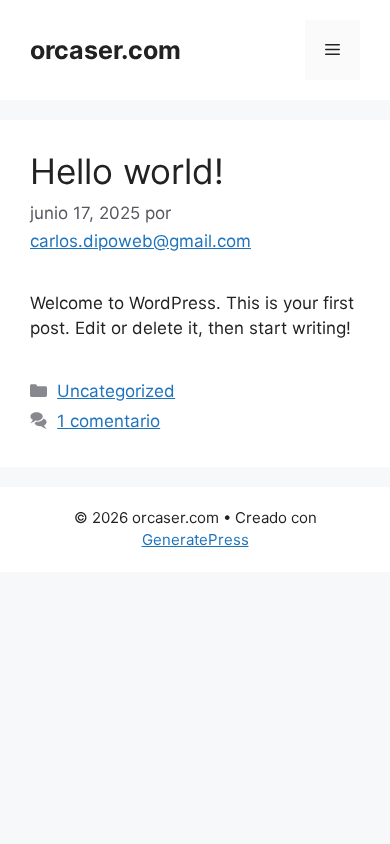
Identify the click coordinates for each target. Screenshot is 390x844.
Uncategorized (116, 391)
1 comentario (108, 421)
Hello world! (127, 171)
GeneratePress (195, 539)
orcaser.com (105, 50)
